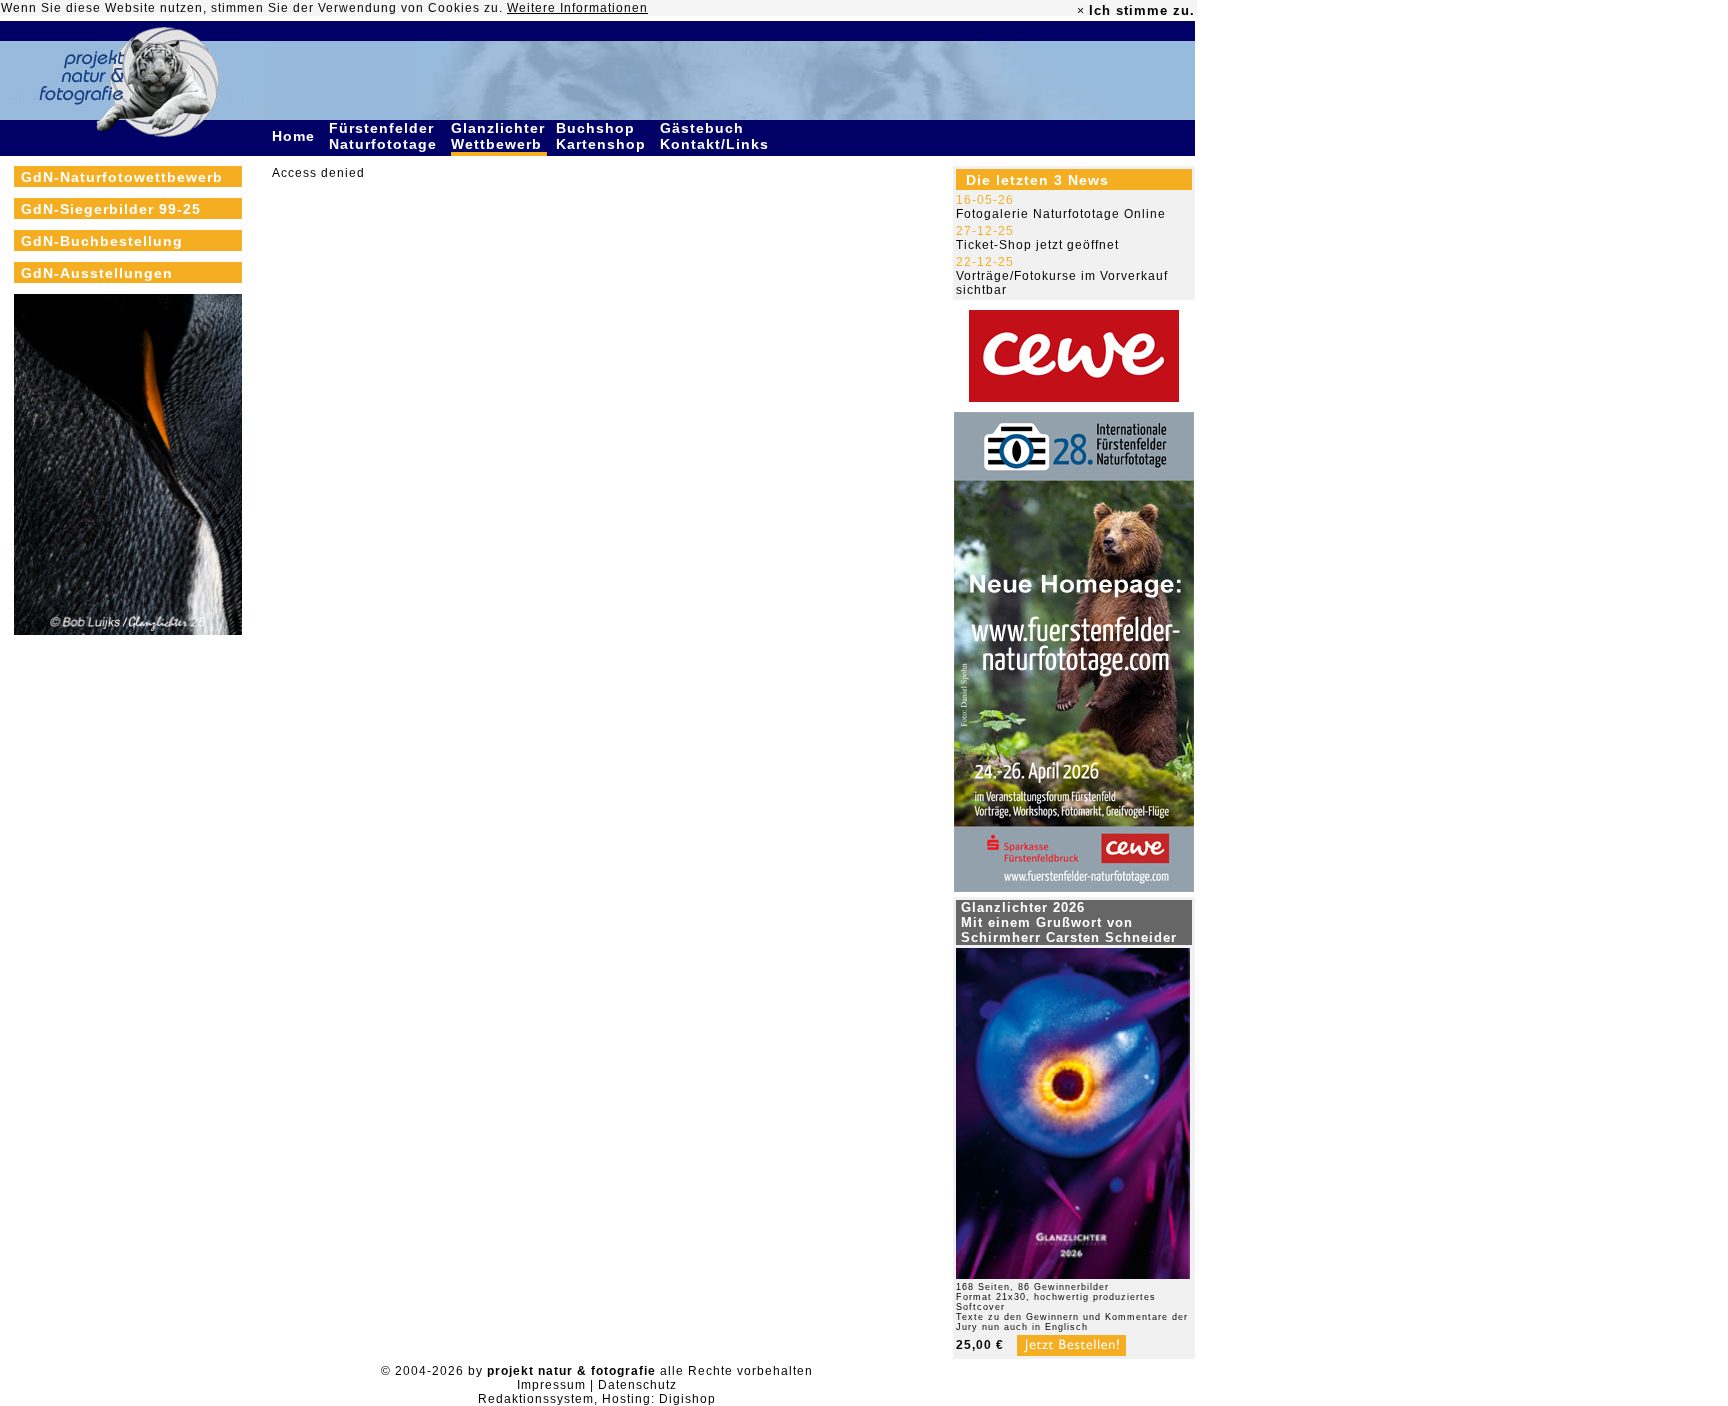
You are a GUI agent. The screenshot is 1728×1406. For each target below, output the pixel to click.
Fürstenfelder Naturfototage (385, 136)
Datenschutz (637, 1385)
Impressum (551, 1385)
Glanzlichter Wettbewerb (499, 136)
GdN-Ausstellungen (97, 273)
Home (296, 136)
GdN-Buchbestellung (102, 241)
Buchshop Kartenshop (603, 136)
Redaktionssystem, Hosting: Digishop (597, 1399)
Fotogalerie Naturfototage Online (1061, 214)
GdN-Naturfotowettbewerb (122, 177)
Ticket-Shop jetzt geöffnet (1037, 245)
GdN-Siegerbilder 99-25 (111, 209)
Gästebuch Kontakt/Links (717, 136)
